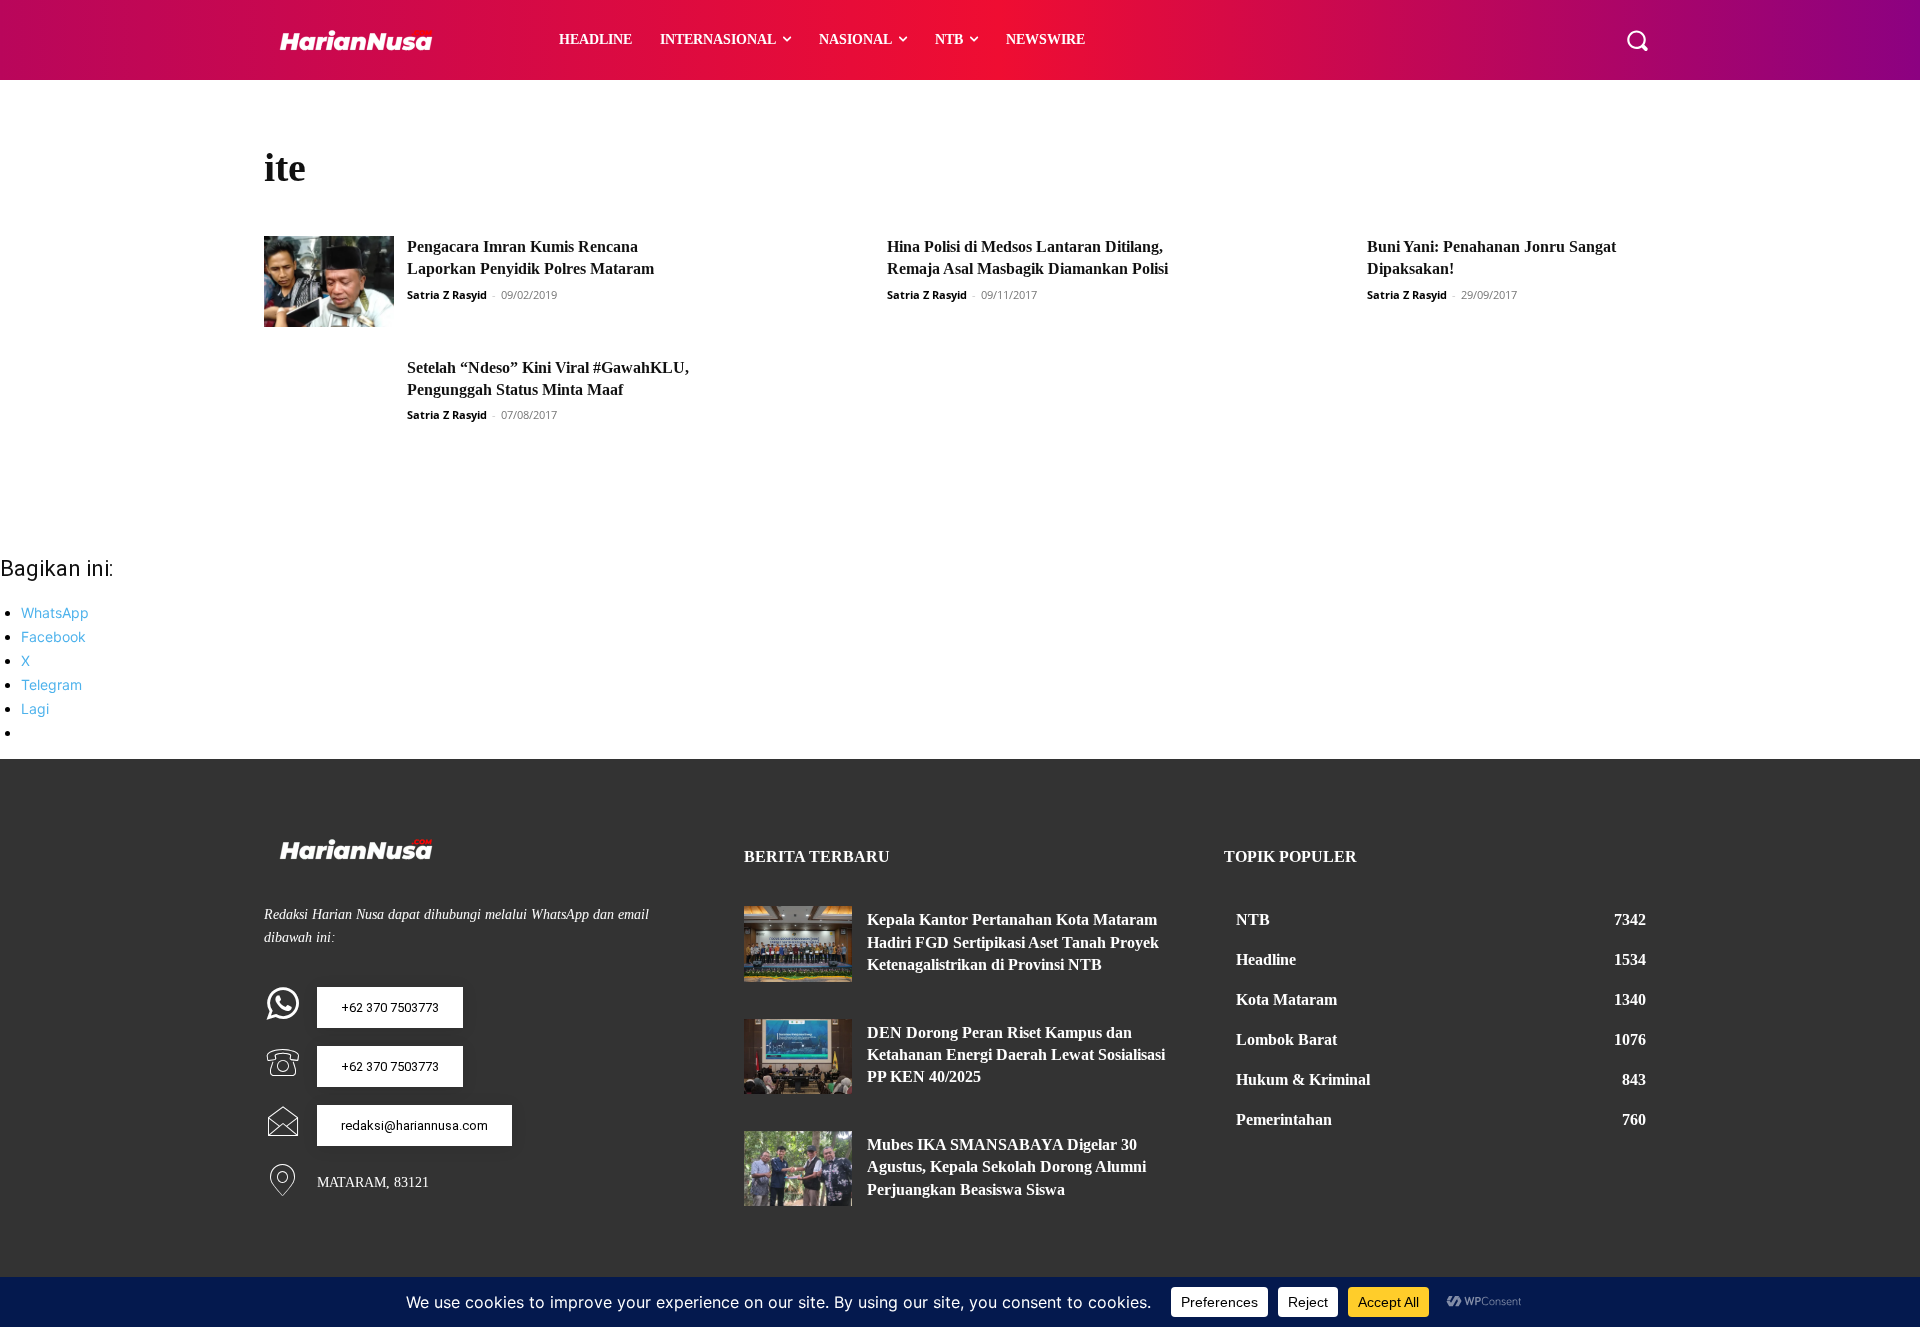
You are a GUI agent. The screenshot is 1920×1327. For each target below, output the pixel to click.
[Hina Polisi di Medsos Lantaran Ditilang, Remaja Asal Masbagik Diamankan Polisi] (809, 281)
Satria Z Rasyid (447, 294)
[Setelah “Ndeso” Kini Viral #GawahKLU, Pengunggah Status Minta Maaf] (329, 402)
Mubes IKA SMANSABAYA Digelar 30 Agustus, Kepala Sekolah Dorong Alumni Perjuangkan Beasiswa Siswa (1006, 1167)
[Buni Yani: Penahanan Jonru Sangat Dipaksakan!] (1289, 281)
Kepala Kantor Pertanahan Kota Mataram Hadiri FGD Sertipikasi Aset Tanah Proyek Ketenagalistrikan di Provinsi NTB (1013, 942)
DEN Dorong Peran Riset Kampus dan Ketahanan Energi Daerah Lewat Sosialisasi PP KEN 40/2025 (1016, 1055)
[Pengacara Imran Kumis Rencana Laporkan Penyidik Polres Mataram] (329, 281)
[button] (1637, 40)
